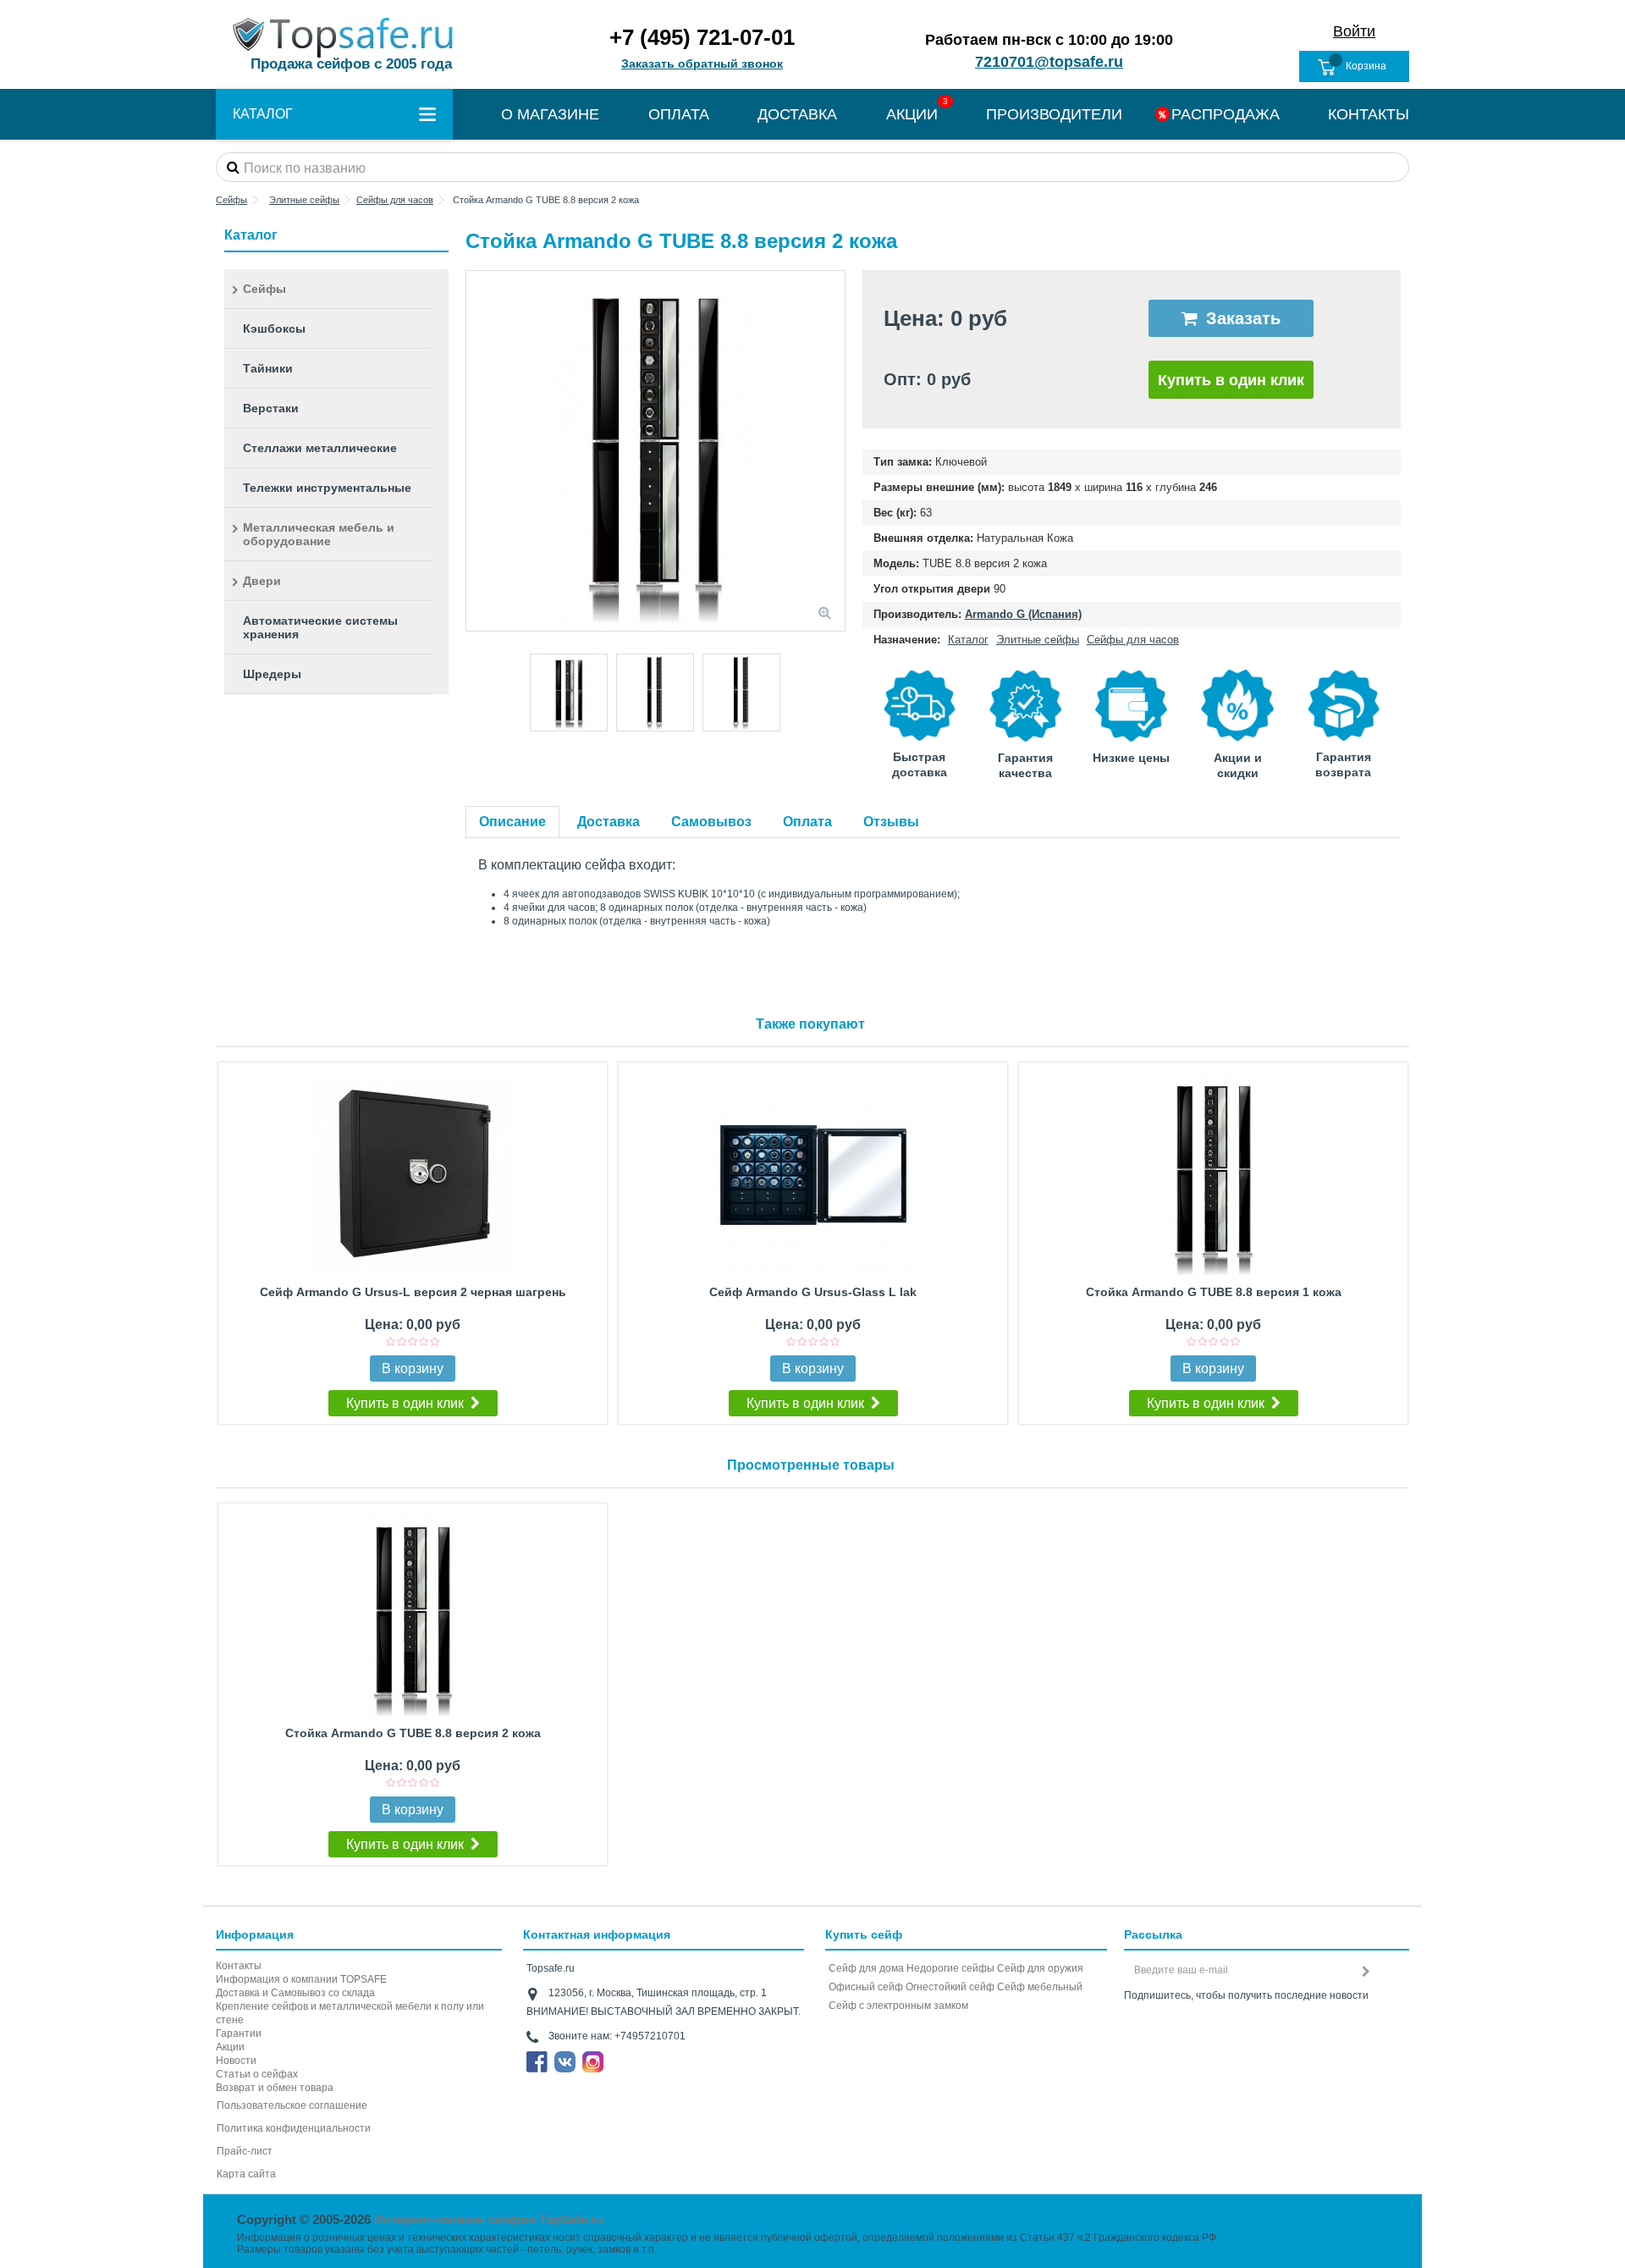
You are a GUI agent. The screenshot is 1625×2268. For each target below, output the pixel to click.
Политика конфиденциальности (294, 2128)
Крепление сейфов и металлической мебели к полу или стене (350, 2013)
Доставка (609, 822)
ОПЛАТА (679, 114)
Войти (1354, 31)
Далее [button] (836, 451)
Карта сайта (246, 2174)
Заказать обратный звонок (702, 63)
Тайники (268, 368)
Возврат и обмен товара (275, 2088)
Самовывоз (711, 822)
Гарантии (239, 2033)
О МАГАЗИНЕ (550, 114)
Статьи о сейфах (257, 2074)
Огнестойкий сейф (950, 1987)
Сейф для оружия (1040, 1968)
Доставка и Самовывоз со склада (295, 1993)
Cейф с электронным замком (898, 2006)
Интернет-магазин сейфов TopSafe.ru (489, 2219)
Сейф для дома (866, 1968)
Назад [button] (475, 451)
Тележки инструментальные (327, 488)
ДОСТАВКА (797, 114)
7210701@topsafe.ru (1049, 62)
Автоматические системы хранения (320, 627)
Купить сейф (864, 1934)
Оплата (807, 822)
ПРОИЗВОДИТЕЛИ (1054, 114)
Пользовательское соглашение (292, 2105)
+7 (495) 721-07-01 (702, 37)
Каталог (968, 640)
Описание (512, 822)
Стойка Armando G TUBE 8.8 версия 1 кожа (1214, 1292)
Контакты (239, 1966)
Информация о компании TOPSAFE (301, 1979)
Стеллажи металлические (320, 448)
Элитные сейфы (1038, 640)
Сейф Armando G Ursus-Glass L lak (813, 1292)
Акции (230, 2047)
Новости (236, 2061)
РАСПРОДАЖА (1226, 114)
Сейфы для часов (1133, 640)
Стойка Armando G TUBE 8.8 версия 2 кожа (413, 1733)
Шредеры (272, 674)
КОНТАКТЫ (1369, 114)
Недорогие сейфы (950, 1968)
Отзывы (891, 822)
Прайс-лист (245, 2151)
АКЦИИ (912, 114)
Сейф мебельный (1040, 1987)
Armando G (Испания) (1023, 614)
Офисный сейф (866, 1987)
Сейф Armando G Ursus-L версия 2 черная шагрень (413, 1292)
